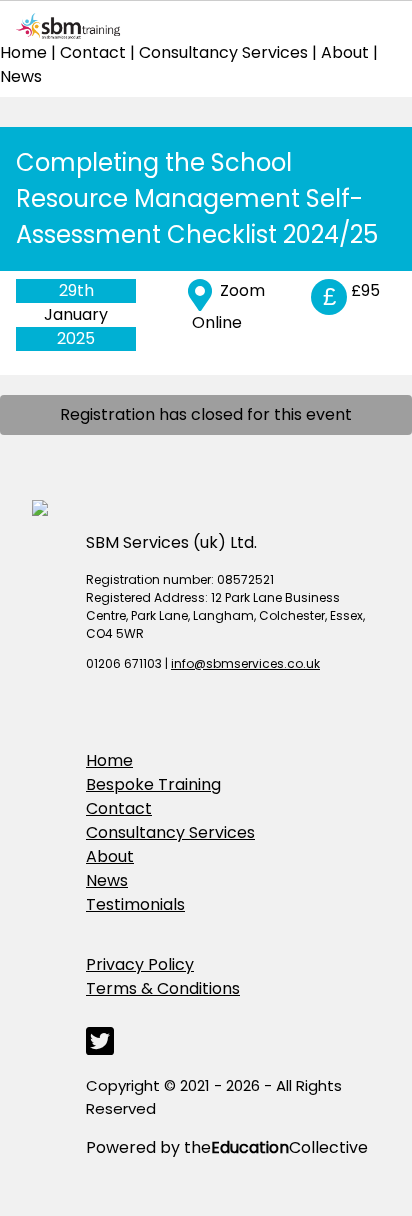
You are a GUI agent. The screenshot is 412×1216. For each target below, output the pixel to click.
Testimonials (135, 904)
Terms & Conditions (163, 988)
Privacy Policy (140, 964)
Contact (93, 52)
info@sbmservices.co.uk (245, 663)
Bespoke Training (153, 784)
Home (23, 52)
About (345, 52)
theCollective (276, 1147)
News (21, 76)
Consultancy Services (223, 52)
